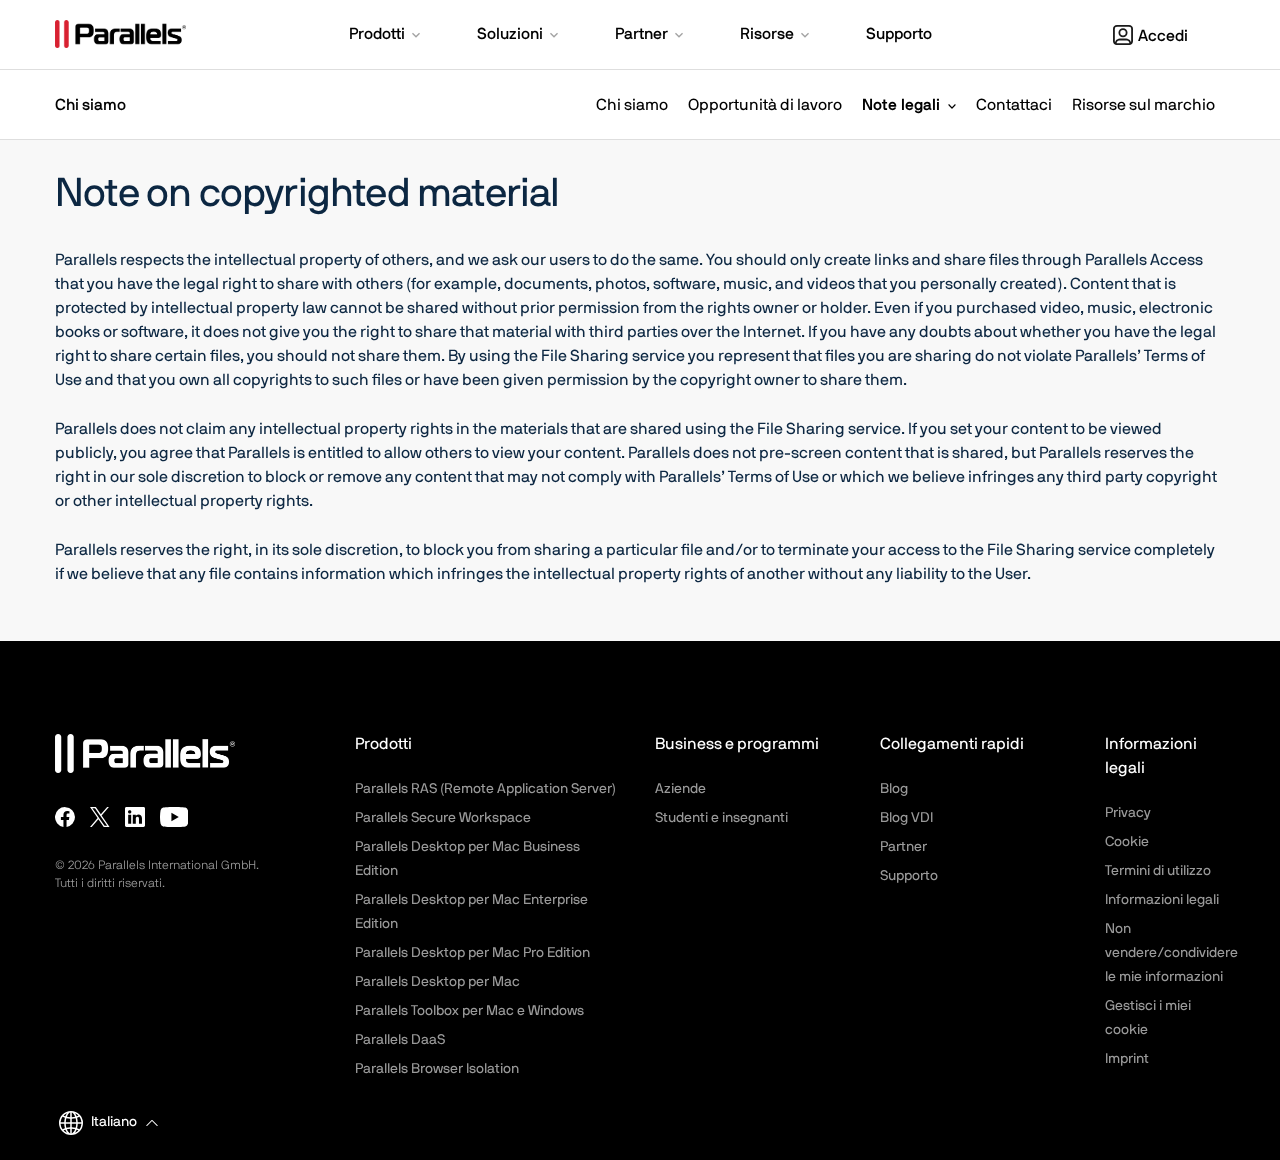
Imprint (1127, 1059)
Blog (894, 789)
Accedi (1163, 36)
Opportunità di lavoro (765, 105)
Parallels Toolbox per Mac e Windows (469, 1011)
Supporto (909, 876)
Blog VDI (906, 818)
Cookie (1127, 842)
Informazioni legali (1162, 900)
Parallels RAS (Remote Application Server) (485, 789)
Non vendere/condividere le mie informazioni (1171, 953)
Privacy (1128, 813)
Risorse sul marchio (1143, 105)
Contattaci (1014, 105)
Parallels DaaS (400, 1040)
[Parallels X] (100, 817)
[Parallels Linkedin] (135, 817)
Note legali (901, 105)
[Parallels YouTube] (174, 817)
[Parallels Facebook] (65, 817)
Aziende (680, 789)
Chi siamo (632, 105)
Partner (903, 847)
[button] (386, 36)
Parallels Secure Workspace (443, 818)
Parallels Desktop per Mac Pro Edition (472, 953)
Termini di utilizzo (1158, 871)
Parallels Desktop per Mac (437, 982)
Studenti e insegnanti (721, 818)
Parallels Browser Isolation (437, 1069)
